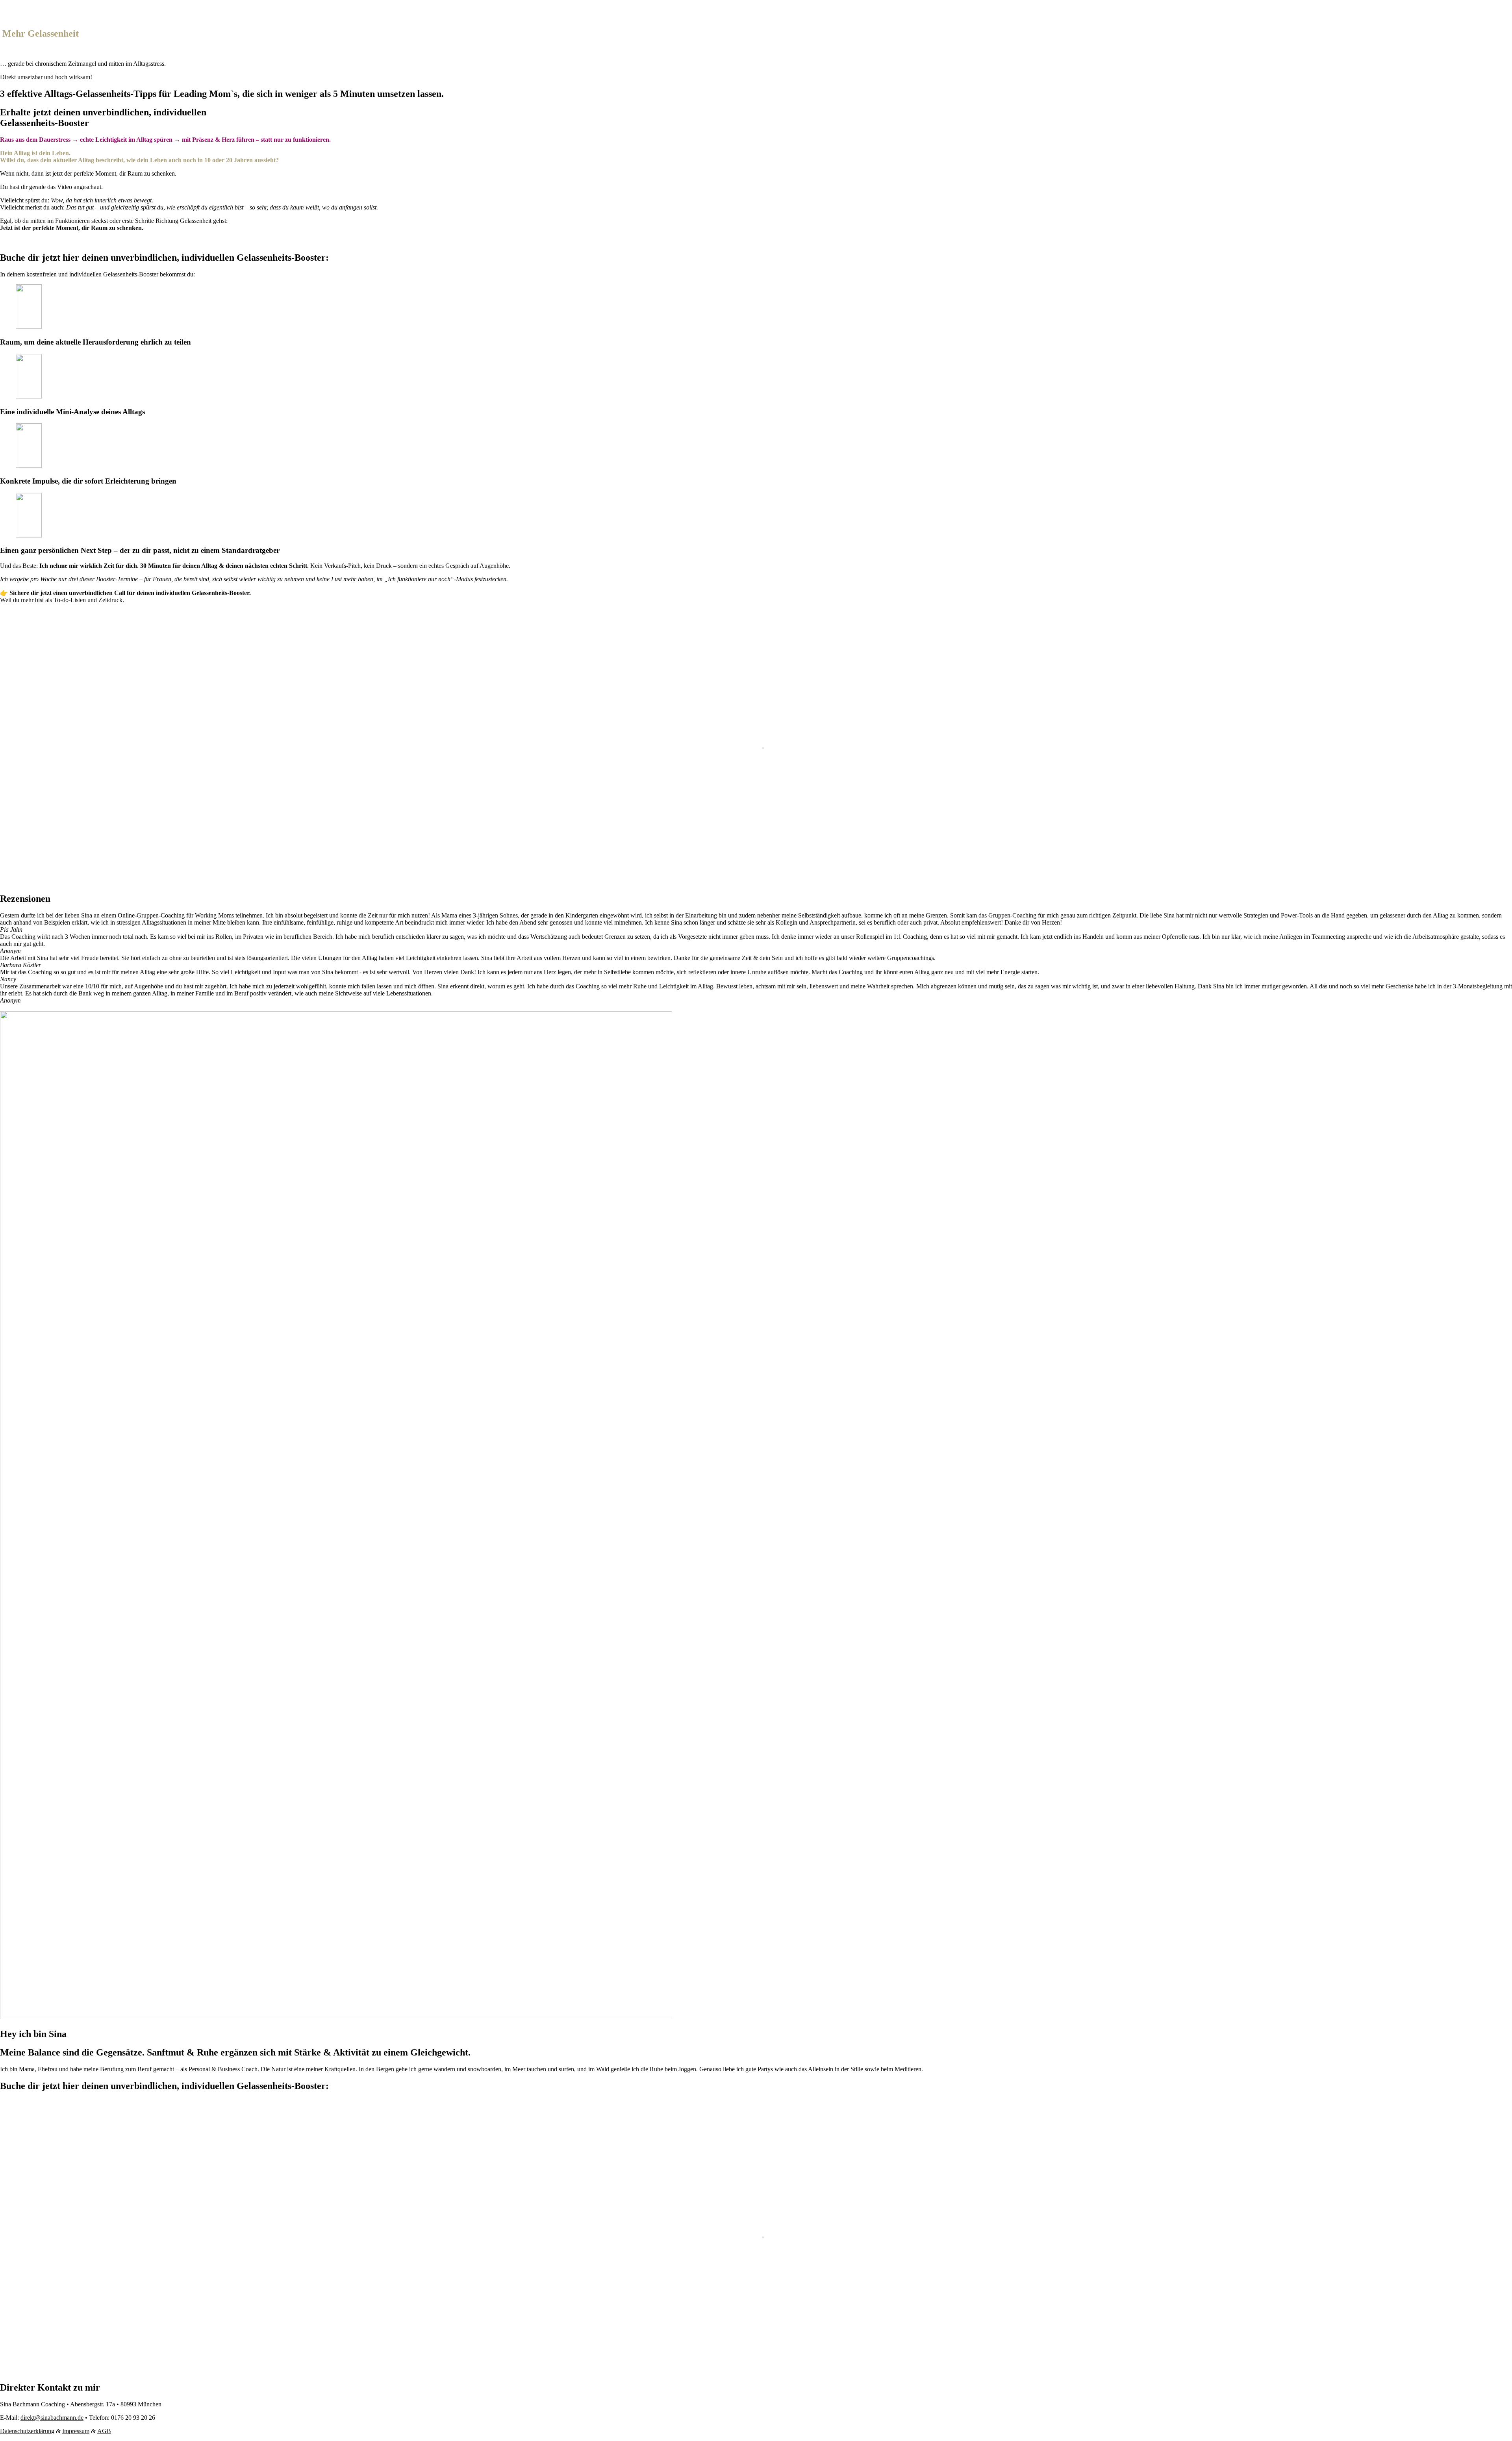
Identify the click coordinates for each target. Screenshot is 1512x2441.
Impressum (76, 2431)
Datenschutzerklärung (27, 2431)
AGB (104, 2431)
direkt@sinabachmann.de (52, 2418)
